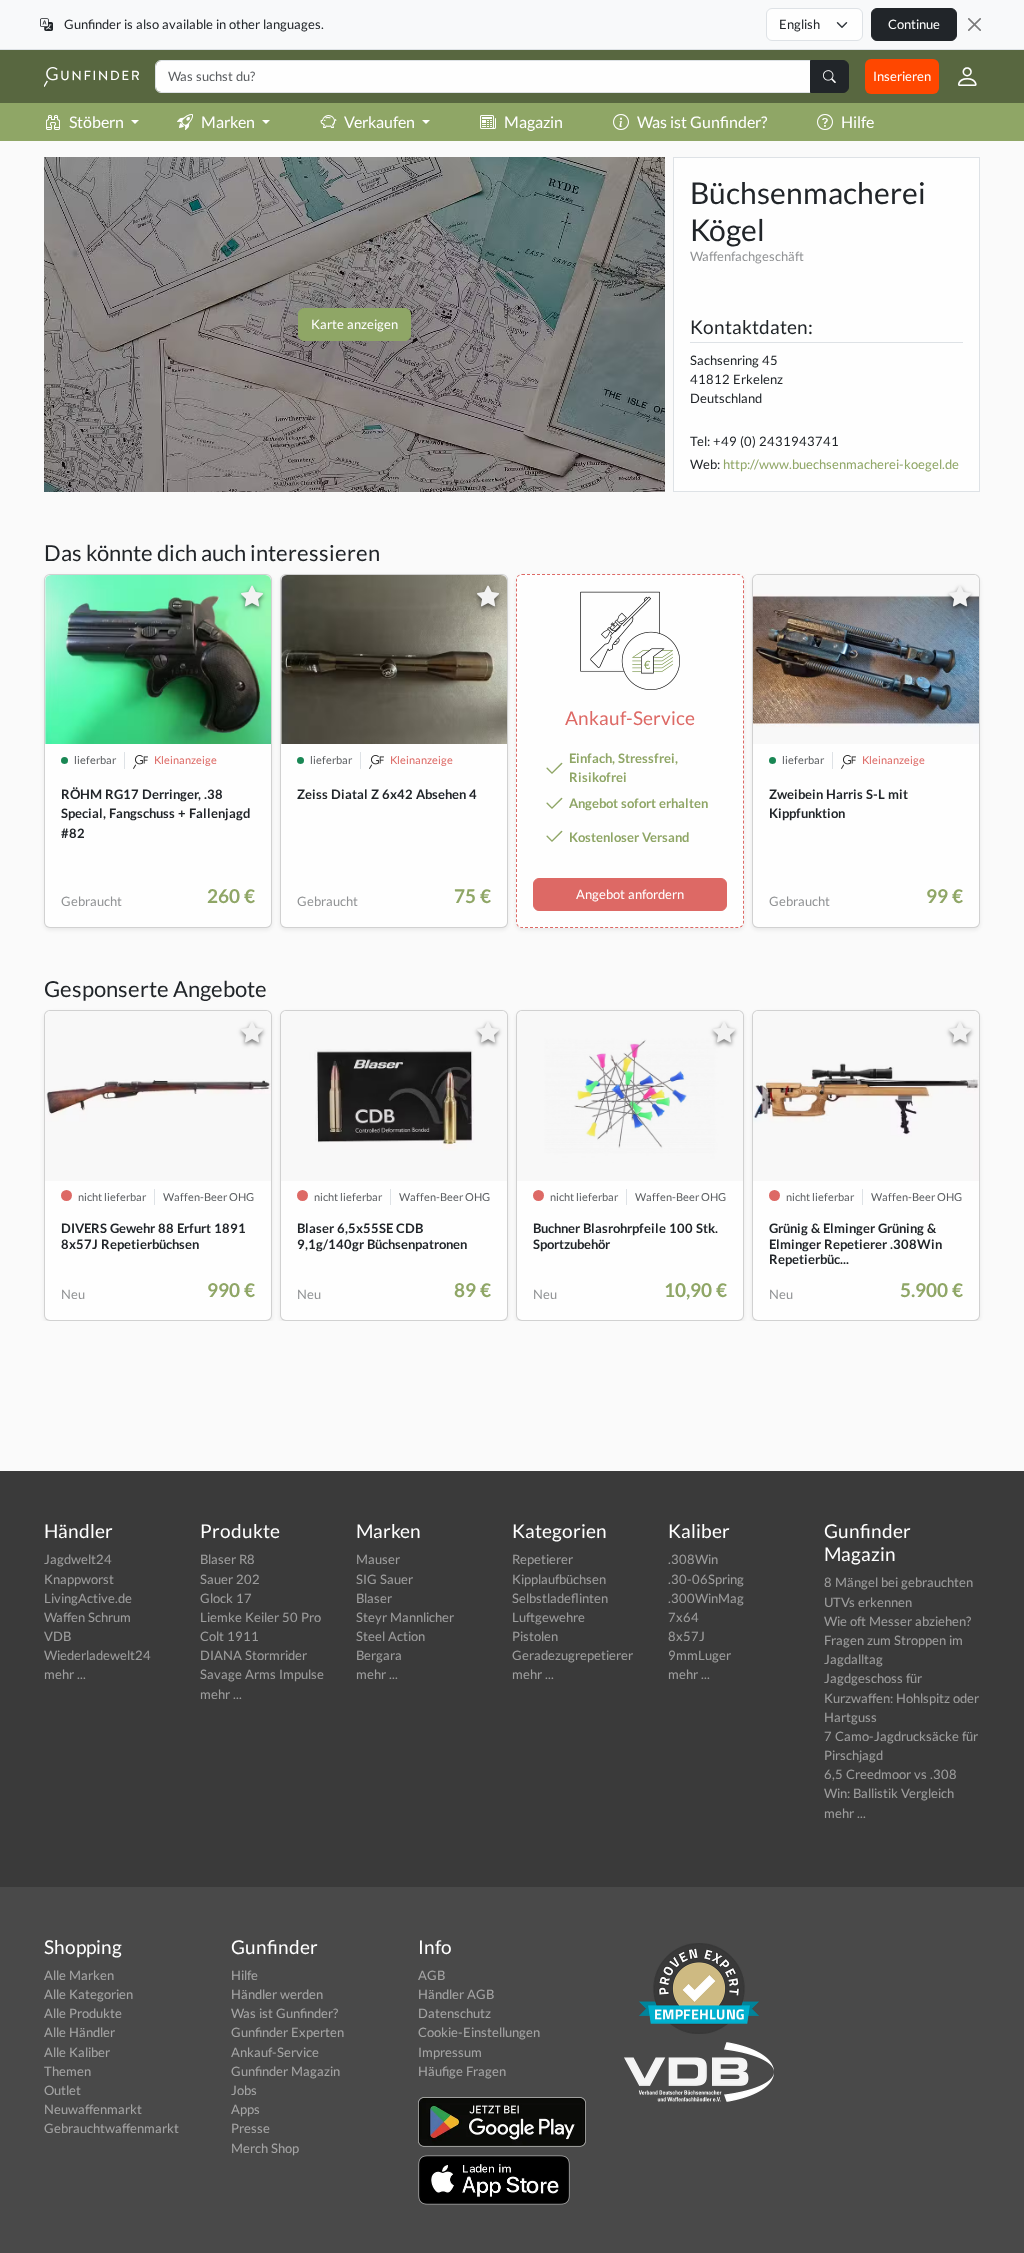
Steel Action (390, 1636)
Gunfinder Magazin (285, 2071)
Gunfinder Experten (287, 2032)
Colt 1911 (229, 1636)
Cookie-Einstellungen (479, 2032)
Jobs (244, 2090)
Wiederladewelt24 (97, 1655)
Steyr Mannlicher (405, 1617)
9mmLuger (699, 1655)
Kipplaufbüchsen (559, 1579)
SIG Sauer (384, 1579)
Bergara (379, 1655)
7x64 (683, 1617)
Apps (245, 2109)
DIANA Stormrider (253, 1655)
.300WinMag (706, 1598)
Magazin (533, 121)
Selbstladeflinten (560, 1598)
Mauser (378, 1559)
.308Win (693, 1559)
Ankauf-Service (275, 2052)
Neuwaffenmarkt (93, 2109)
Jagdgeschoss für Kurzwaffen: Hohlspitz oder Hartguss (901, 1697)
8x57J (686, 1636)
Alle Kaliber (77, 2052)
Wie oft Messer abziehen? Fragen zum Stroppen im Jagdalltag (897, 1640)
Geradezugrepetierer (572, 1655)
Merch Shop (265, 2148)
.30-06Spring (706, 1579)
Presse (250, 2128)
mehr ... (65, 1674)
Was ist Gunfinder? (702, 121)
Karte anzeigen (354, 324)
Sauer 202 (230, 1579)
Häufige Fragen (462, 2071)
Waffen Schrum (87, 1617)
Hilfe (857, 121)
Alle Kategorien (88, 1994)
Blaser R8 (227, 1559)
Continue (914, 24)
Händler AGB (456, 1994)
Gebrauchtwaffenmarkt (111, 2128)
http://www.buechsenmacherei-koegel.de (841, 464)
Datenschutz (454, 2013)
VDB (57, 1636)
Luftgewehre (548, 1617)
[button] (959, 76)
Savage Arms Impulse (262, 1674)
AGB (431, 1975)
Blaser (374, 1598)
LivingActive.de (88, 1598)
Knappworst (79, 1579)
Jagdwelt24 (78, 1559)
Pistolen (535, 1636)
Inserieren (902, 76)
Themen (67, 2071)
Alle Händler (79, 2032)
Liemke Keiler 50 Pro (260, 1617)
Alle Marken (79, 1975)
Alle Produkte (83, 2013)
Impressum (450, 2052)
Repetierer (542, 1559)
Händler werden (277, 1994)
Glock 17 (226, 1598)
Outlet (62, 2090)
